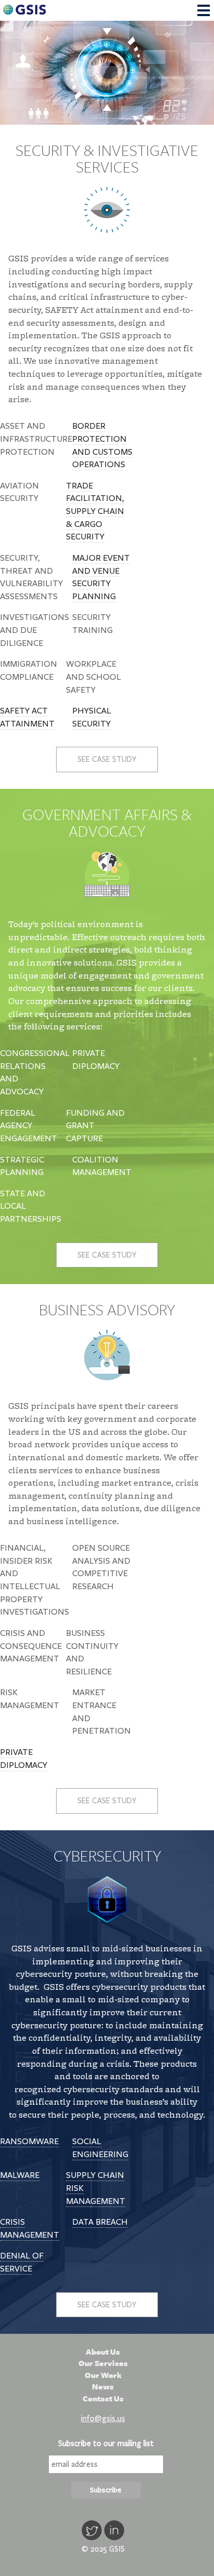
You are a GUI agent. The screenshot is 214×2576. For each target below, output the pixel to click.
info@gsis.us (103, 2419)
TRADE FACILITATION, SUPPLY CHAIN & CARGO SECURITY (95, 512)
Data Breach (100, 2222)
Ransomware (29, 2142)
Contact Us (103, 2399)
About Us (103, 2352)
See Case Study (107, 759)
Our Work (103, 2375)
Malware (20, 2175)
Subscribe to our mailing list (106, 2443)
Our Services (103, 2363)
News (103, 2387)
